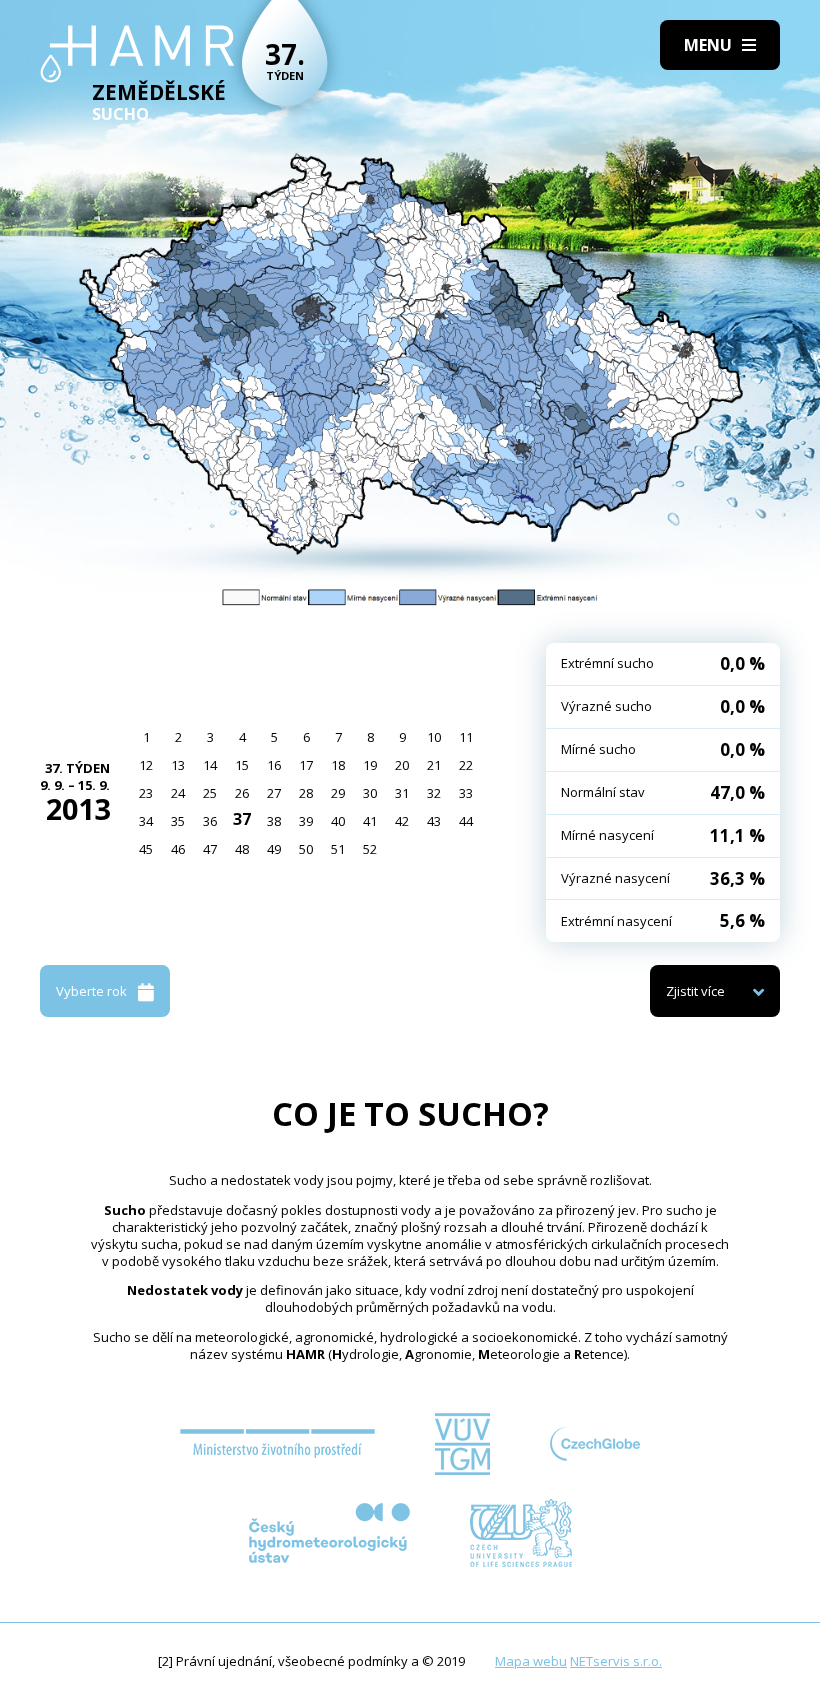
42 (402, 821)
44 (466, 821)
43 (434, 821)
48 (242, 849)
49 (274, 849)
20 (402, 765)
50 (306, 849)
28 (306, 793)
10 (434, 737)
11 (466, 737)
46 (178, 849)
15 (242, 765)
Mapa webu (531, 1661)
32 (434, 793)
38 (274, 821)
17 (306, 765)
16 (274, 765)
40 (338, 821)
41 (370, 821)
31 (402, 793)
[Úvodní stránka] (137, 54)
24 (178, 793)
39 (306, 821)
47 (210, 849)
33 (466, 793)
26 (242, 793)
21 (434, 765)
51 (338, 849)
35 (178, 821)
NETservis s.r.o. (616, 1661)
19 (370, 765)
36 (210, 821)
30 (370, 793)
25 (210, 793)
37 (242, 819)
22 (466, 765)
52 (370, 849)
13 (178, 765)
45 (146, 849)
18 (338, 765)
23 (146, 793)
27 (274, 793)
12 (146, 765)
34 (146, 821)
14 (210, 765)
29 (338, 793)
